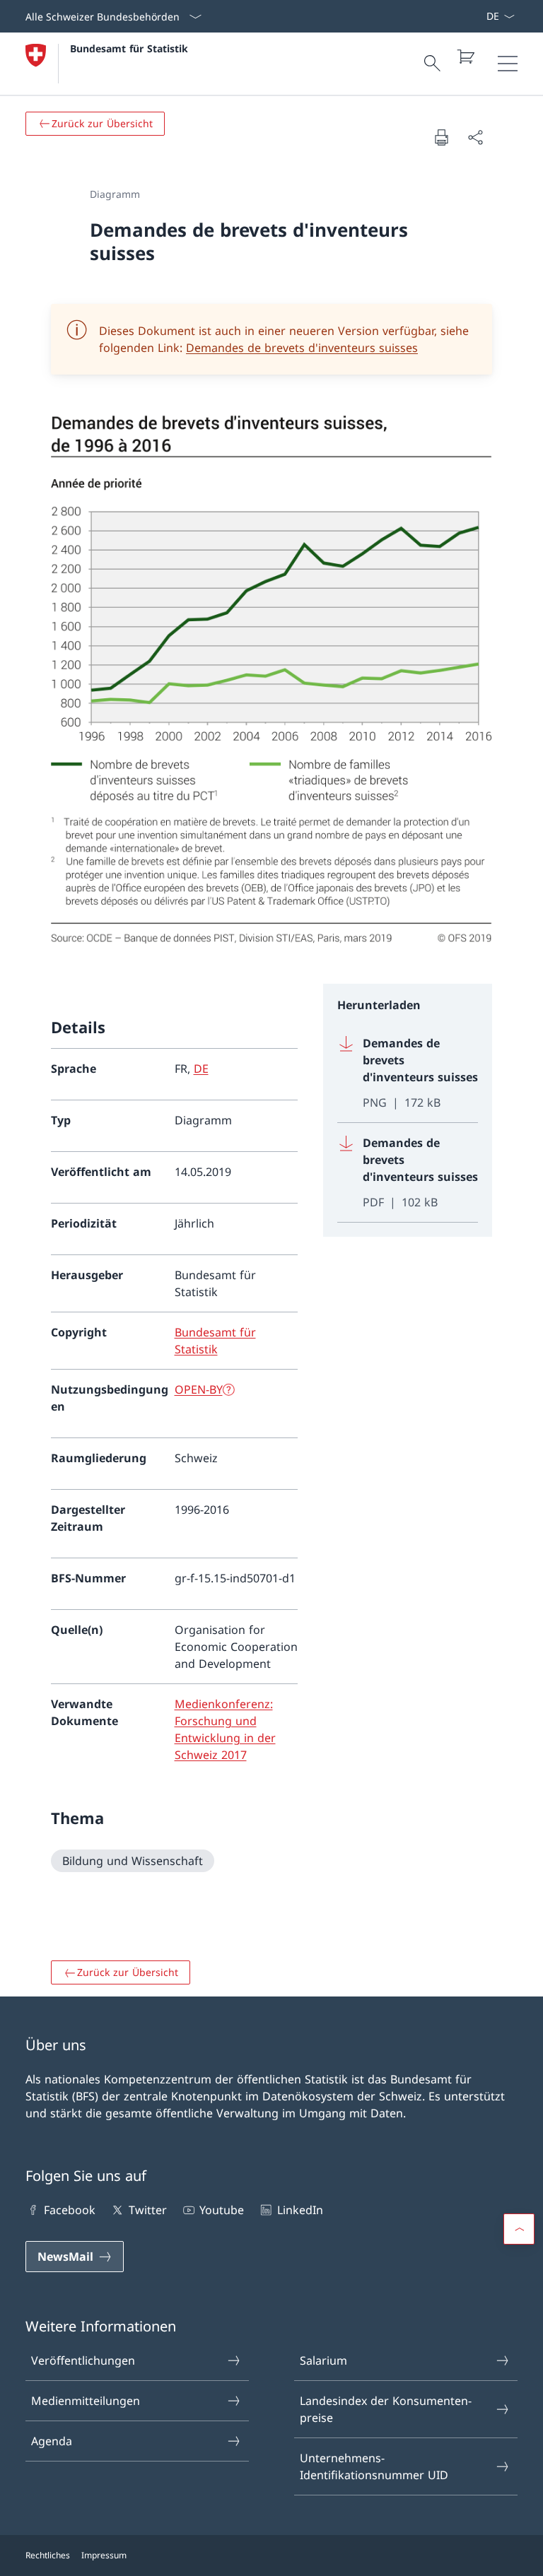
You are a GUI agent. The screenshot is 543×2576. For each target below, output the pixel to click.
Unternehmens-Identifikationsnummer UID (374, 2466)
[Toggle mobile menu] (508, 64)
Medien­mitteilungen (86, 2401)
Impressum (104, 2555)
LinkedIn (300, 2210)
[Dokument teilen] (475, 137)
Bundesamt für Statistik (129, 48)
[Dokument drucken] (441, 137)
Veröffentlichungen (83, 2360)
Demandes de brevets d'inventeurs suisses (302, 348)
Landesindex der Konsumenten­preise (386, 2409)
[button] (519, 2229)
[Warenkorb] (465, 57)
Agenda (52, 2441)
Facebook (70, 2210)
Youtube (222, 2210)
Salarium (323, 2360)
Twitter (147, 2210)
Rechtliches (48, 2555)
